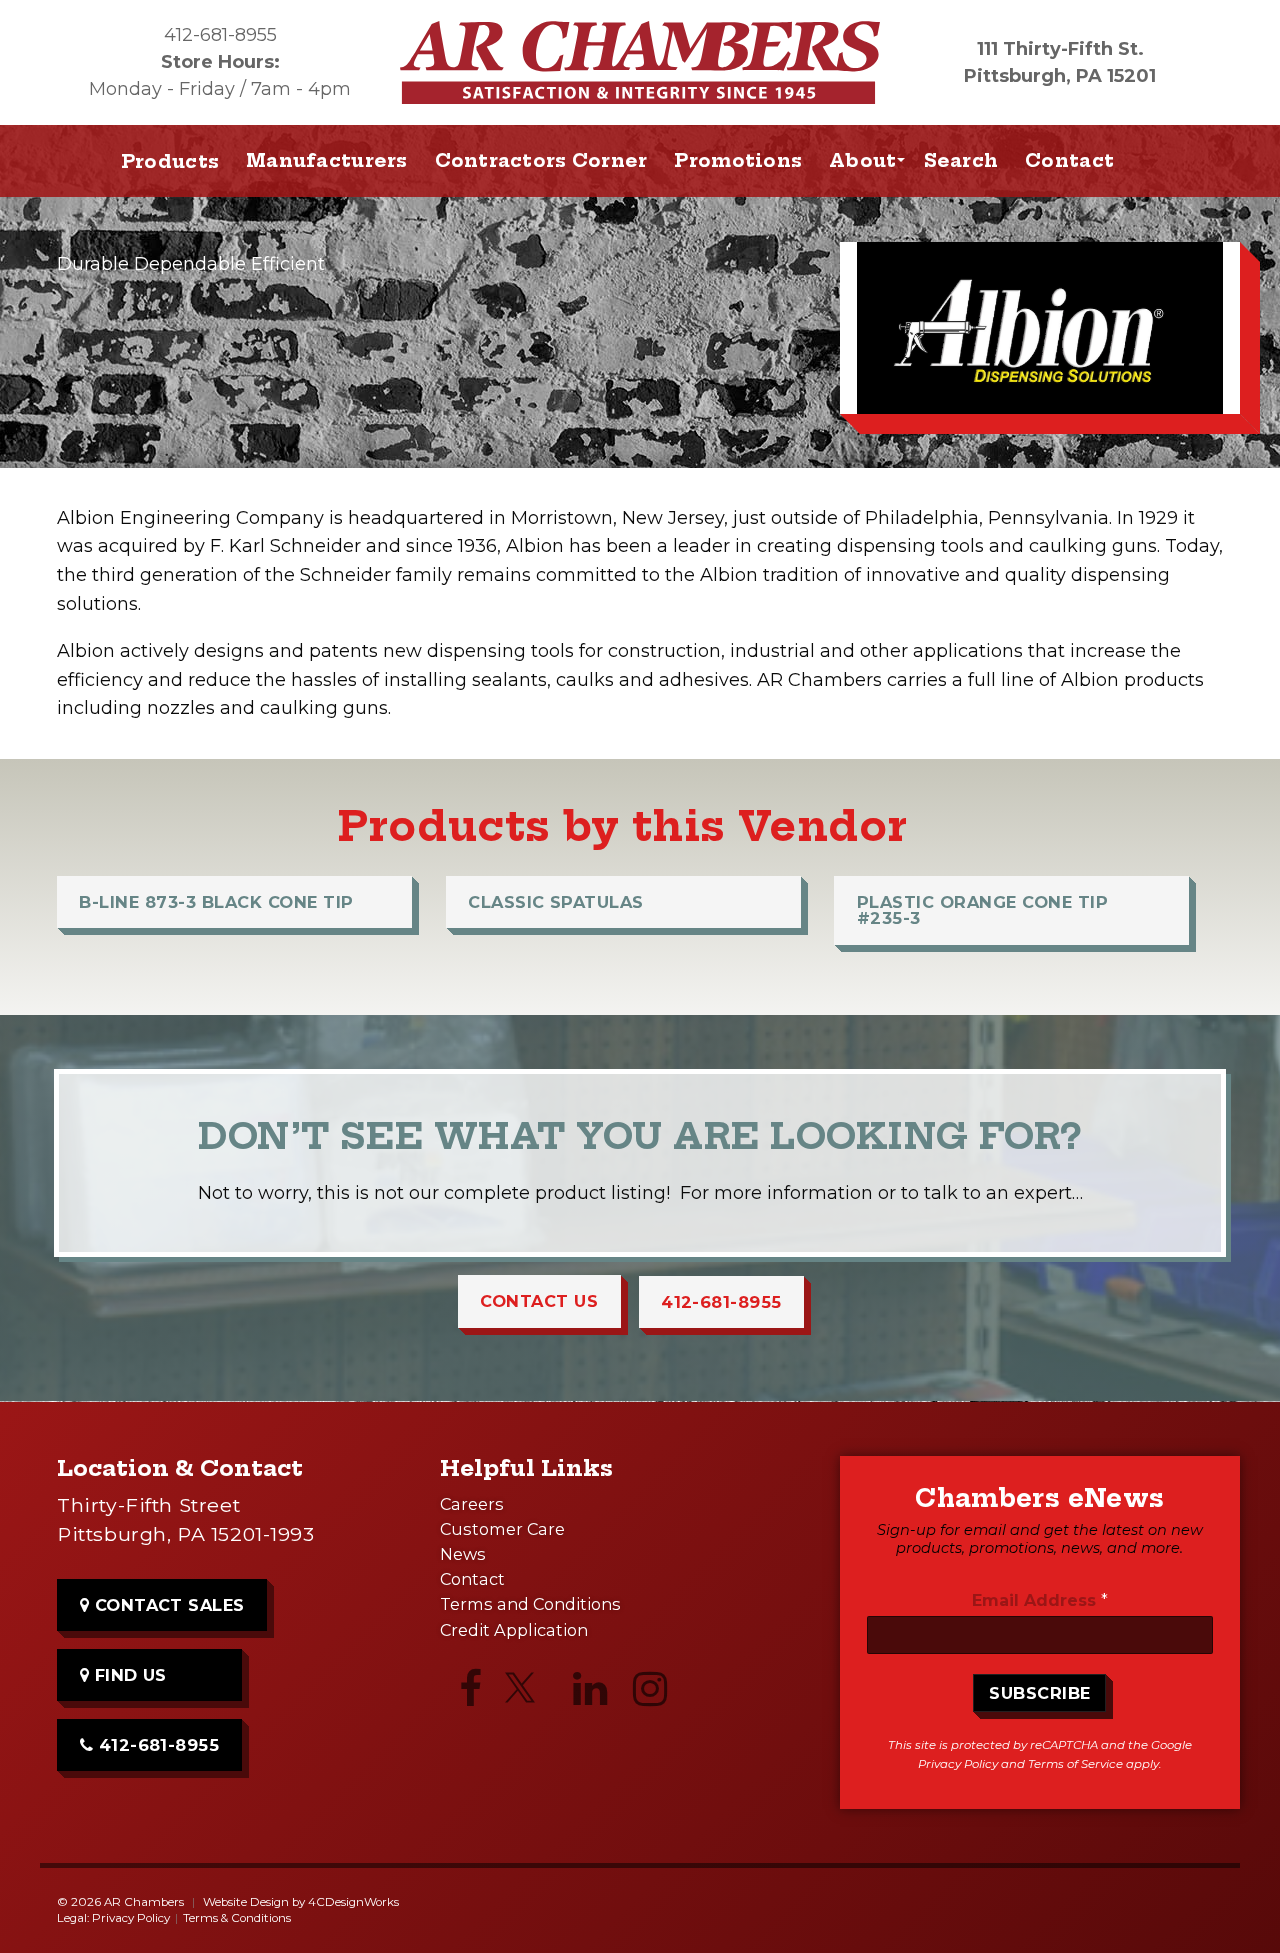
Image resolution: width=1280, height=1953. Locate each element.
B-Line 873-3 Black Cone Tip (216, 902)
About (862, 160)
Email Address (1040, 1600)
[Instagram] (650, 1694)
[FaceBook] (470, 1694)
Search (961, 160)
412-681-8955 (220, 35)
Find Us (128, 1675)
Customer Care (502, 1529)
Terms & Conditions (237, 1918)
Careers (472, 1504)
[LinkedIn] (590, 1694)
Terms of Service (1075, 1764)
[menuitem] (327, 161)
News (463, 1554)
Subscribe (1039, 1693)
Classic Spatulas (556, 902)
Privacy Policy (958, 1764)
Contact (1069, 160)
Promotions (738, 160)
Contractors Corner (541, 160)
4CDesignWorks (353, 1902)
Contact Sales (167, 1605)
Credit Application (514, 1630)
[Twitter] (530, 1696)
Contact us (539, 1301)
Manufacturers (327, 160)
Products (170, 161)
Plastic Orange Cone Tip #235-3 (982, 910)
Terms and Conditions (530, 1604)
